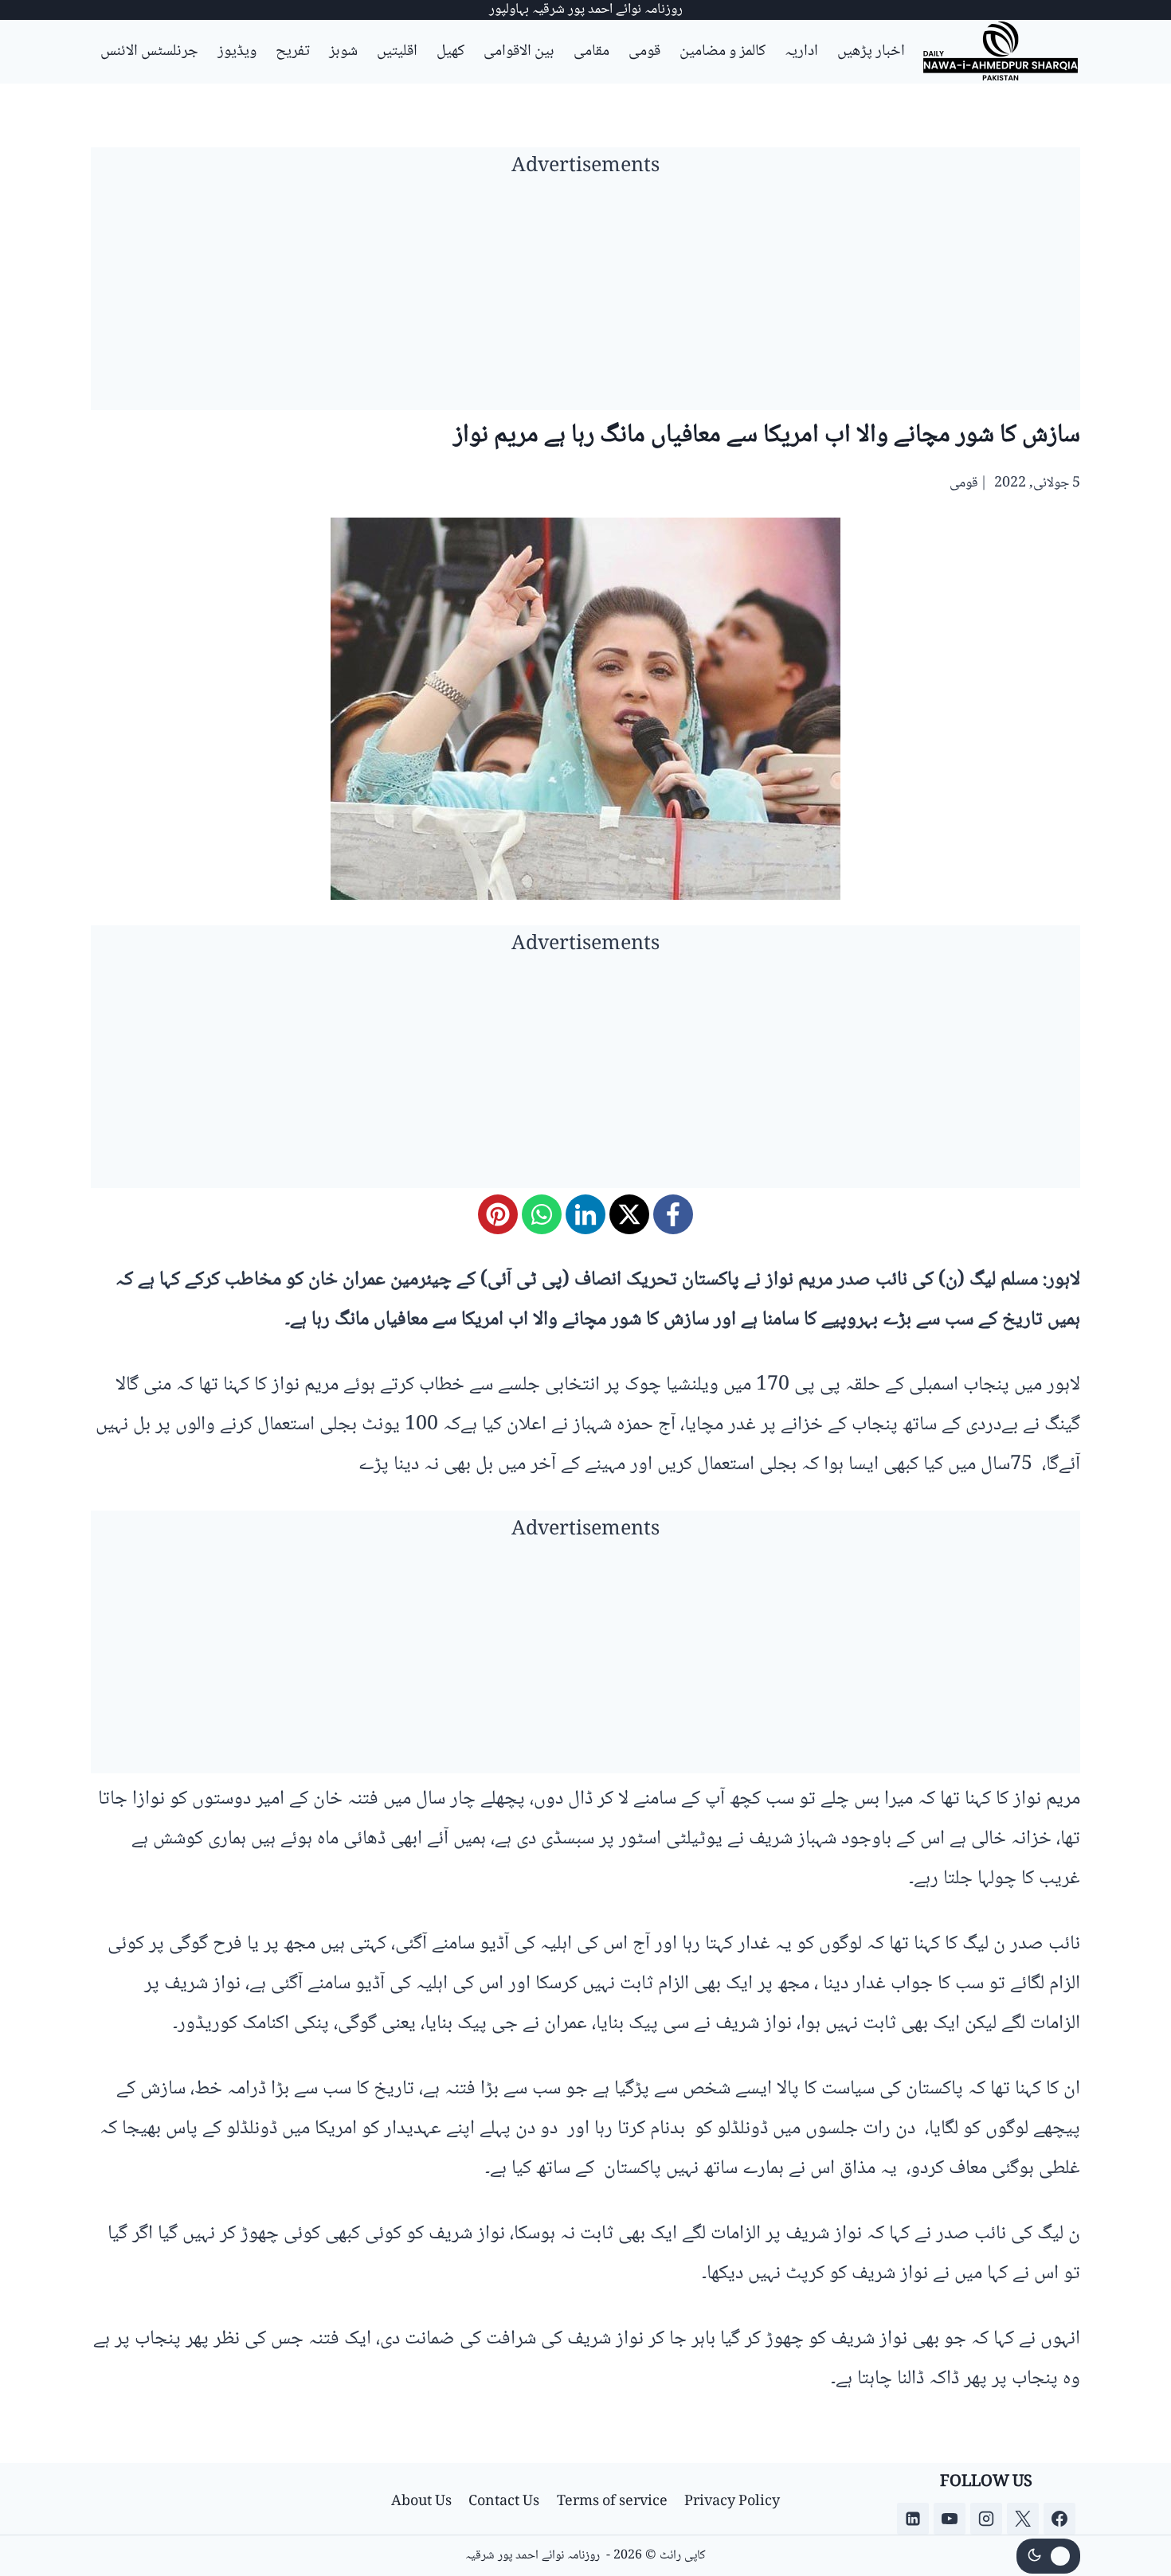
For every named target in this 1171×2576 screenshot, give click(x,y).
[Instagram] (986, 2519)
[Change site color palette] (1048, 2556)
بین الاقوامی (519, 52)
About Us (421, 2502)
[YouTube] (950, 2519)
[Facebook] (673, 1214)
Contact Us (504, 2502)
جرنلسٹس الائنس (149, 52)
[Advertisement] (585, 299)
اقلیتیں (397, 52)
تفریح (293, 52)
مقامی (591, 52)
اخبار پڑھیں (871, 52)
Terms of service (612, 2502)
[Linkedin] (913, 2519)
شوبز (343, 52)
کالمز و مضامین (723, 52)
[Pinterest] (498, 1214)
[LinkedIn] (585, 1214)
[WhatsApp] (542, 1214)
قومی (644, 52)
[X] (629, 1214)
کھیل (450, 52)
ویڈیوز (237, 52)
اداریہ (801, 52)
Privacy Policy (732, 2502)
